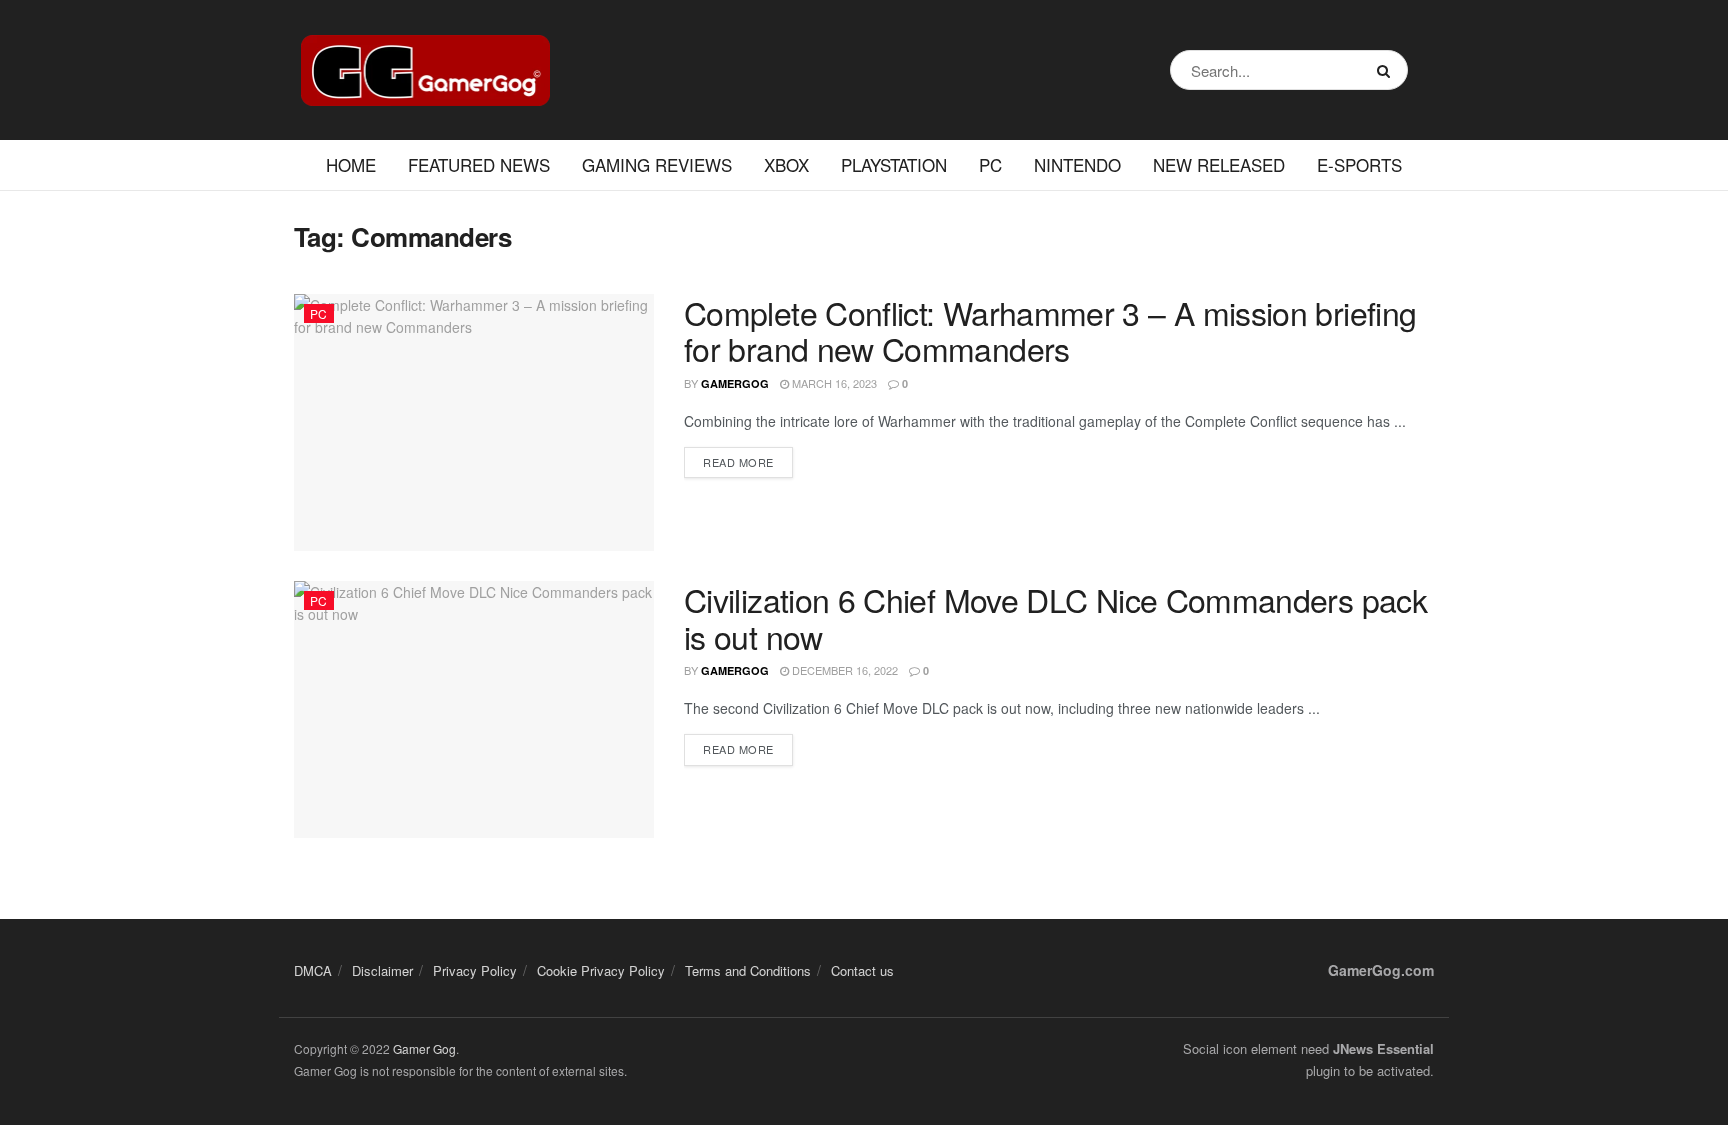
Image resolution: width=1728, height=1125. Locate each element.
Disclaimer (382, 970)
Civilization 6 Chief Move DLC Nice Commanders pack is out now (1055, 617)
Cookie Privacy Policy (601, 970)
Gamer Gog (424, 1048)
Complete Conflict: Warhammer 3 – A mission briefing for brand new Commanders (1050, 330)
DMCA (313, 970)
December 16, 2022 (843, 670)
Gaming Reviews (657, 164)
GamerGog (735, 383)
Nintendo (1077, 164)
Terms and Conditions (748, 970)
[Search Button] (1387, 70)
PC (990, 164)
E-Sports (1359, 164)
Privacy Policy (475, 970)
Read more (738, 462)
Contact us (862, 970)
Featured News (479, 164)
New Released (1219, 164)
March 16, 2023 (833, 383)
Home (351, 164)
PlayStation (894, 164)
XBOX (786, 164)
